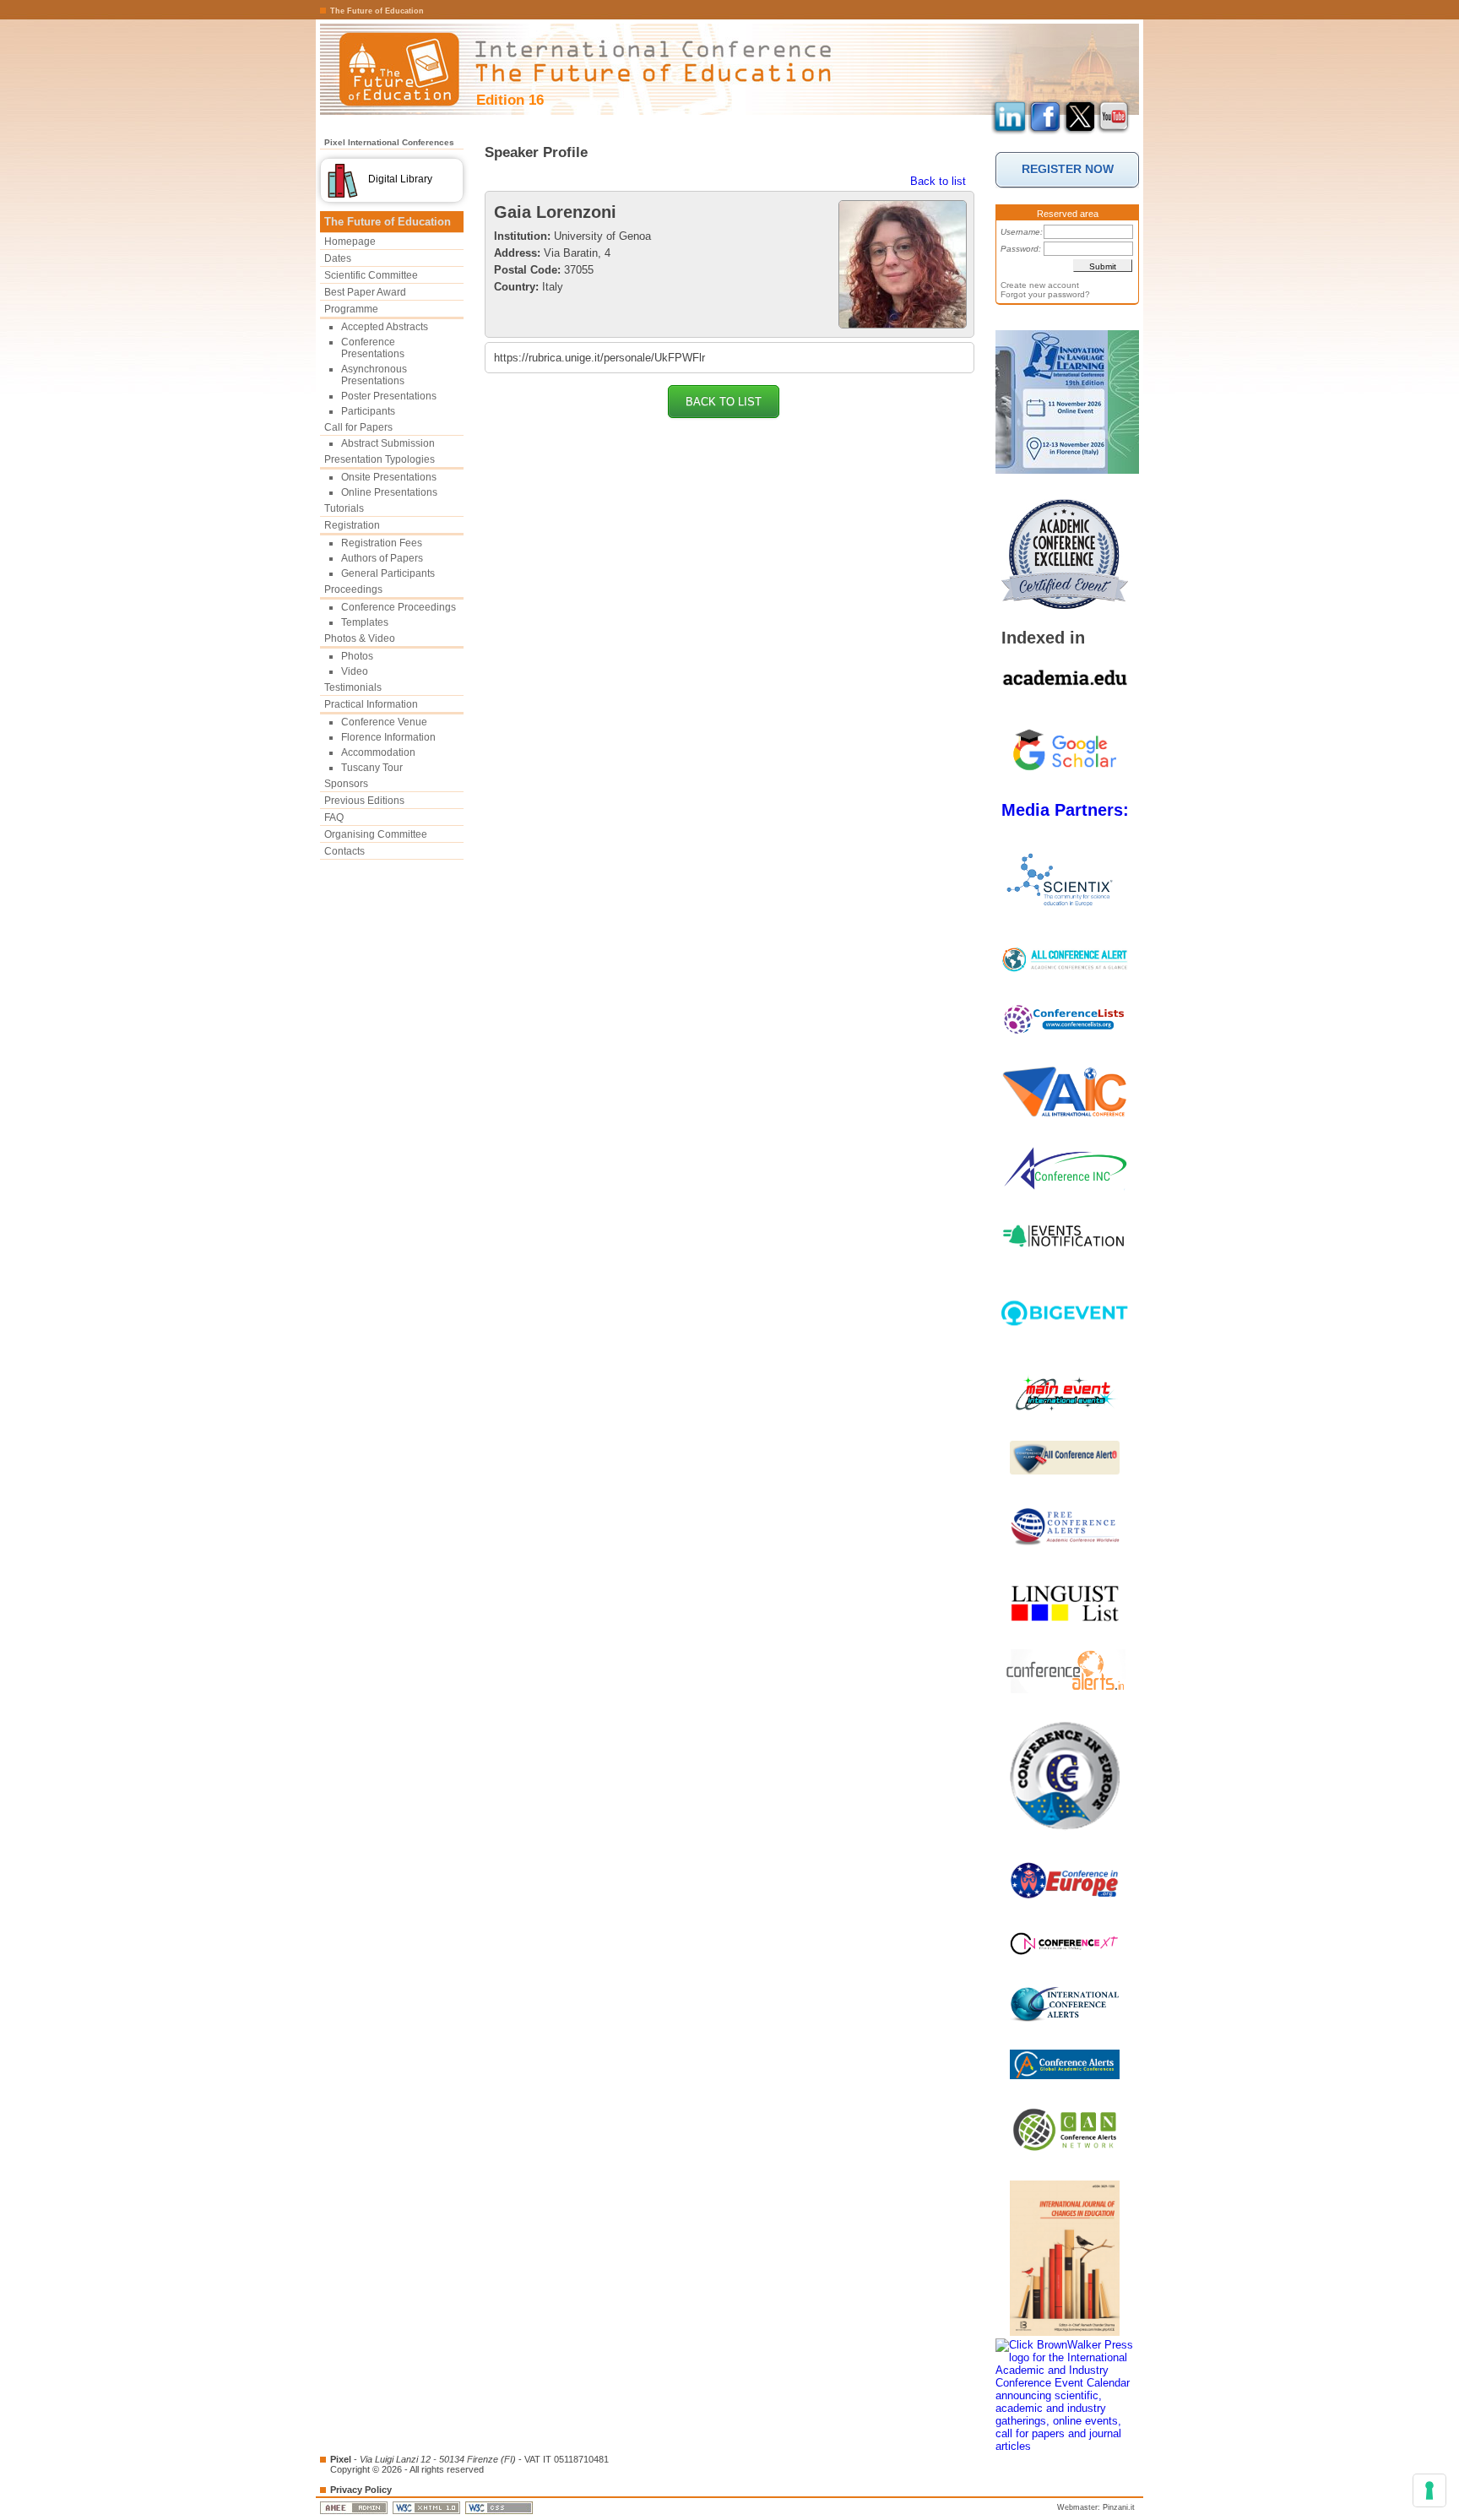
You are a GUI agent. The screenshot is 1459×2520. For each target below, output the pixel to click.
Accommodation (378, 752)
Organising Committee (376, 834)
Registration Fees (382, 543)
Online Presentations (389, 492)
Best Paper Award (365, 292)
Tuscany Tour (372, 768)
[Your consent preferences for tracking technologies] (1429, 2490)
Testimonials (353, 687)
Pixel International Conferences (389, 142)
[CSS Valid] (500, 2507)
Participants (368, 411)
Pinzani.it (1119, 2507)
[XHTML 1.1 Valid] (428, 2507)
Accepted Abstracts (385, 327)
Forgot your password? (1045, 294)
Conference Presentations (373, 348)
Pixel (341, 2459)
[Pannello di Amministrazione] (355, 2507)
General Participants (388, 573)
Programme (351, 309)
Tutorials (344, 508)
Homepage (350, 242)
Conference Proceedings (399, 607)
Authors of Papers (382, 558)
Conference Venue (384, 722)
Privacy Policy (361, 2490)
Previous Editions (364, 801)
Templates (365, 622)
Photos (357, 656)
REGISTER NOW (1068, 169)
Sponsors (346, 784)
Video (355, 671)
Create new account (1040, 285)
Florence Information (388, 737)
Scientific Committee (371, 275)
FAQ (334, 817)
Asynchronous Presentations (374, 375)
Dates (338, 258)
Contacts (344, 851)
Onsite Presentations (389, 477)
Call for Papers (358, 427)
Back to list (938, 181)
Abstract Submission (388, 443)
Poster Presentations (389, 396)
